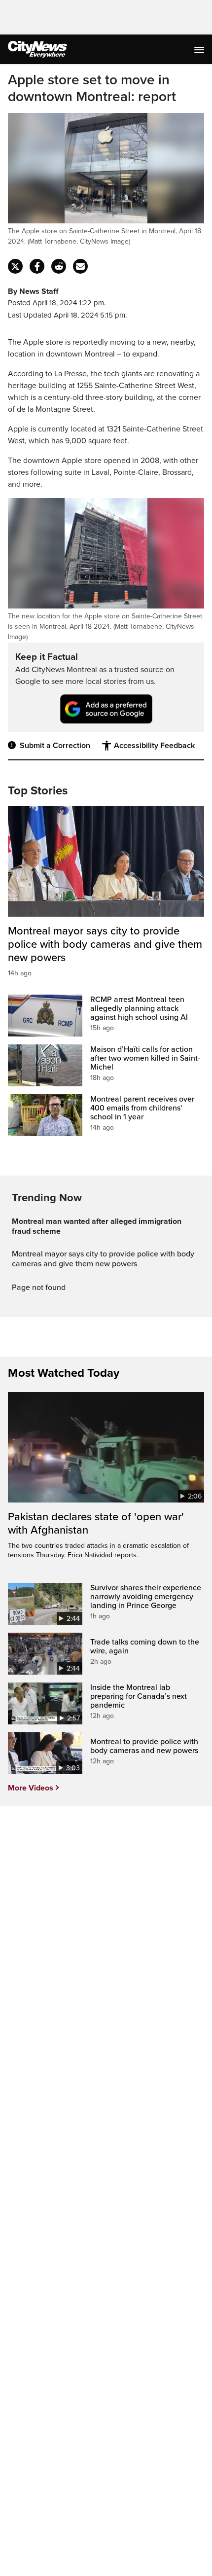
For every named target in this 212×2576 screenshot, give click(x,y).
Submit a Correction (55, 746)
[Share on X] (15, 266)
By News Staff (33, 291)
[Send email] (80, 266)
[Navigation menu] (200, 49)
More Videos (31, 1788)
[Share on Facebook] (37, 266)
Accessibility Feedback (154, 746)
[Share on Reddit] (59, 266)
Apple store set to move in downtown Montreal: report (92, 89)
